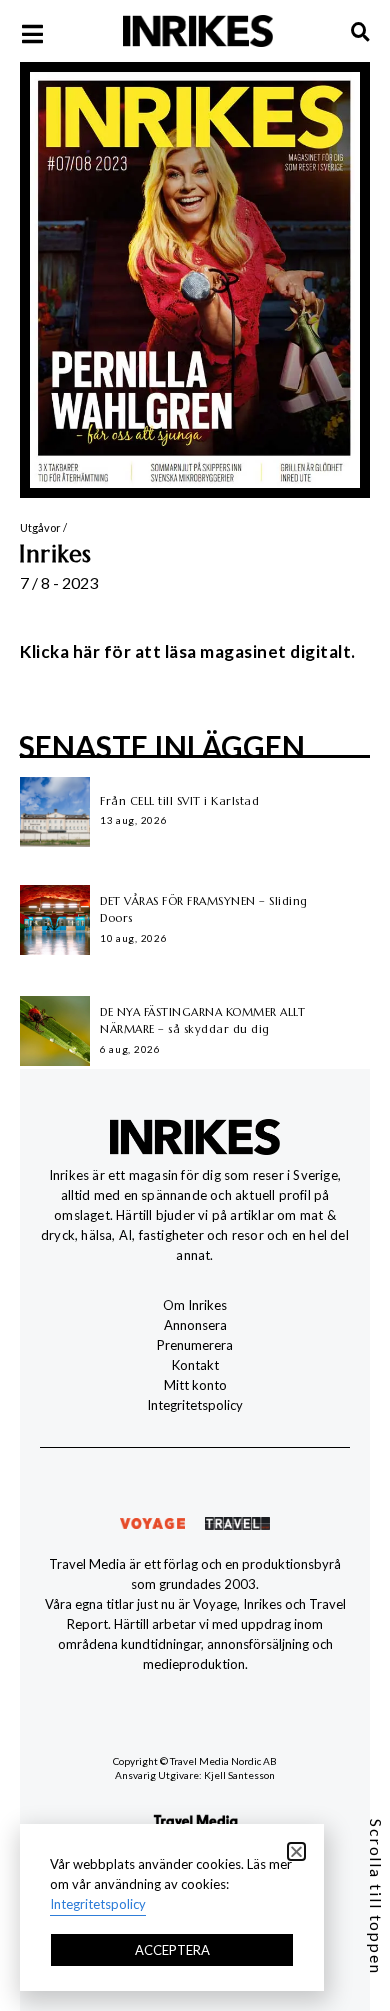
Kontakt (195, 1365)
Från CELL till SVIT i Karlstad (179, 801)
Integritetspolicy (195, 1405)
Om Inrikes (195, 1305)
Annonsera (195, 1325)
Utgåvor (40, 527)
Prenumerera (195, 1345)
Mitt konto (195, 1385)
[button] (296, 1851)
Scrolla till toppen (376, 1897)
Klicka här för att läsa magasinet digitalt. (188, 651)
